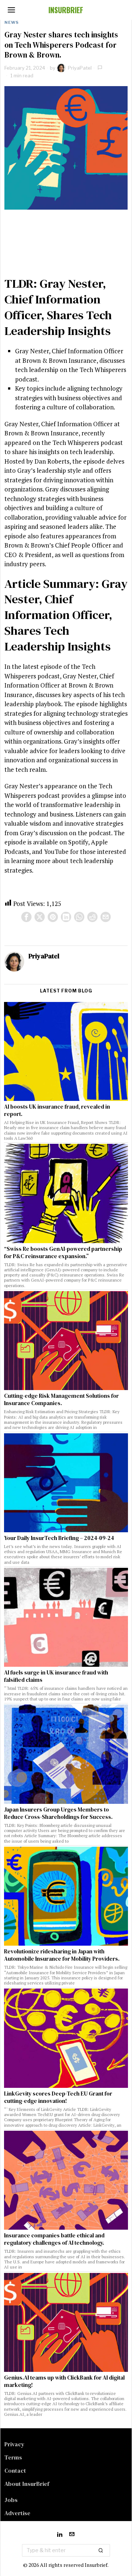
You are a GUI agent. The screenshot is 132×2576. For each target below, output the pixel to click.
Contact (15, 2470)
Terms (13, 2457)
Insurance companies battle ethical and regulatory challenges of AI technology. (54, 2239)
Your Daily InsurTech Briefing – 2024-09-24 (59, 1538)
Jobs (11, 2500)
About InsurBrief (27, 2484)
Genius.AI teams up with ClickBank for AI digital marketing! (64, 2381)
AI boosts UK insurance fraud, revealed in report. (57, 1110)
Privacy (14, 2444)
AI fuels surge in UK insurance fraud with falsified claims (56, 1676)
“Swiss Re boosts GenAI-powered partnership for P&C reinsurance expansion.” (63, 1253)
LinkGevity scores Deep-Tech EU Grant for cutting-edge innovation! (58, 2097)
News (12, 22)
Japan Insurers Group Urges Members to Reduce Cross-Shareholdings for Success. (58, 1813)
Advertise (17, 2513)
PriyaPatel (80, 68)
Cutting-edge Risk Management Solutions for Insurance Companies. (61, 1400)
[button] (101, 2550)
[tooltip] (26, 917)
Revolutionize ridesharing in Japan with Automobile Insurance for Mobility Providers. (62, 1955)
